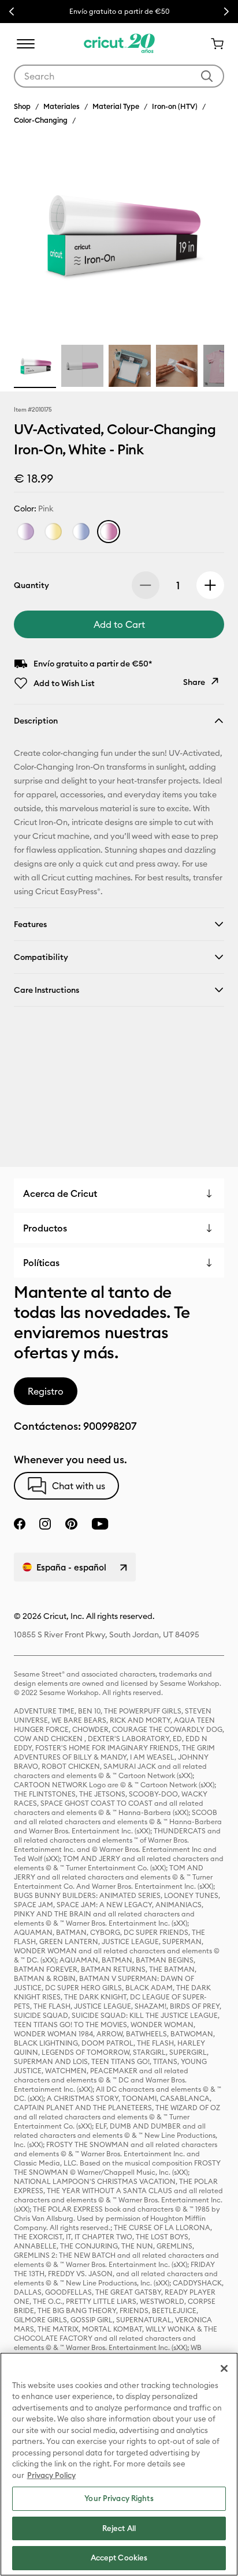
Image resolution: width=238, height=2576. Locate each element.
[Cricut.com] (119, 44)
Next (226, 12)
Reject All (119, 2528)
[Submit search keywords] (207, 76)
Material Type (116, 106)
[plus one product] (210, 585)
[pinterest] (71, 1524)
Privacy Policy (51, 2475)
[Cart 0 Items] (213, 44)
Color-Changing (41, 120)
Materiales (62, 106)
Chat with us (79, 1486)
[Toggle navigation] (25, 44)
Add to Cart (119, 624)
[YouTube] (100, 1524)
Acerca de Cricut (60, 1193)
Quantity (31, 585)
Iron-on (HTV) (175, 106)
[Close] (224, 2368)
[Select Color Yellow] (53, 532)
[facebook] (20, 1524)
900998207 (110, 1426)
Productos (45, 1228)
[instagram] (45, 1524)
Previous (12, 12)
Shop (22, 106)
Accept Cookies (119, 2558)
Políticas (41, 1263)
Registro (46, 1391)
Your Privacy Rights (119, 2498)
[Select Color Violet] (25, 532)
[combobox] (119, 76)
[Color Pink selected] (109, 532)
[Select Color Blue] (81, 532)
